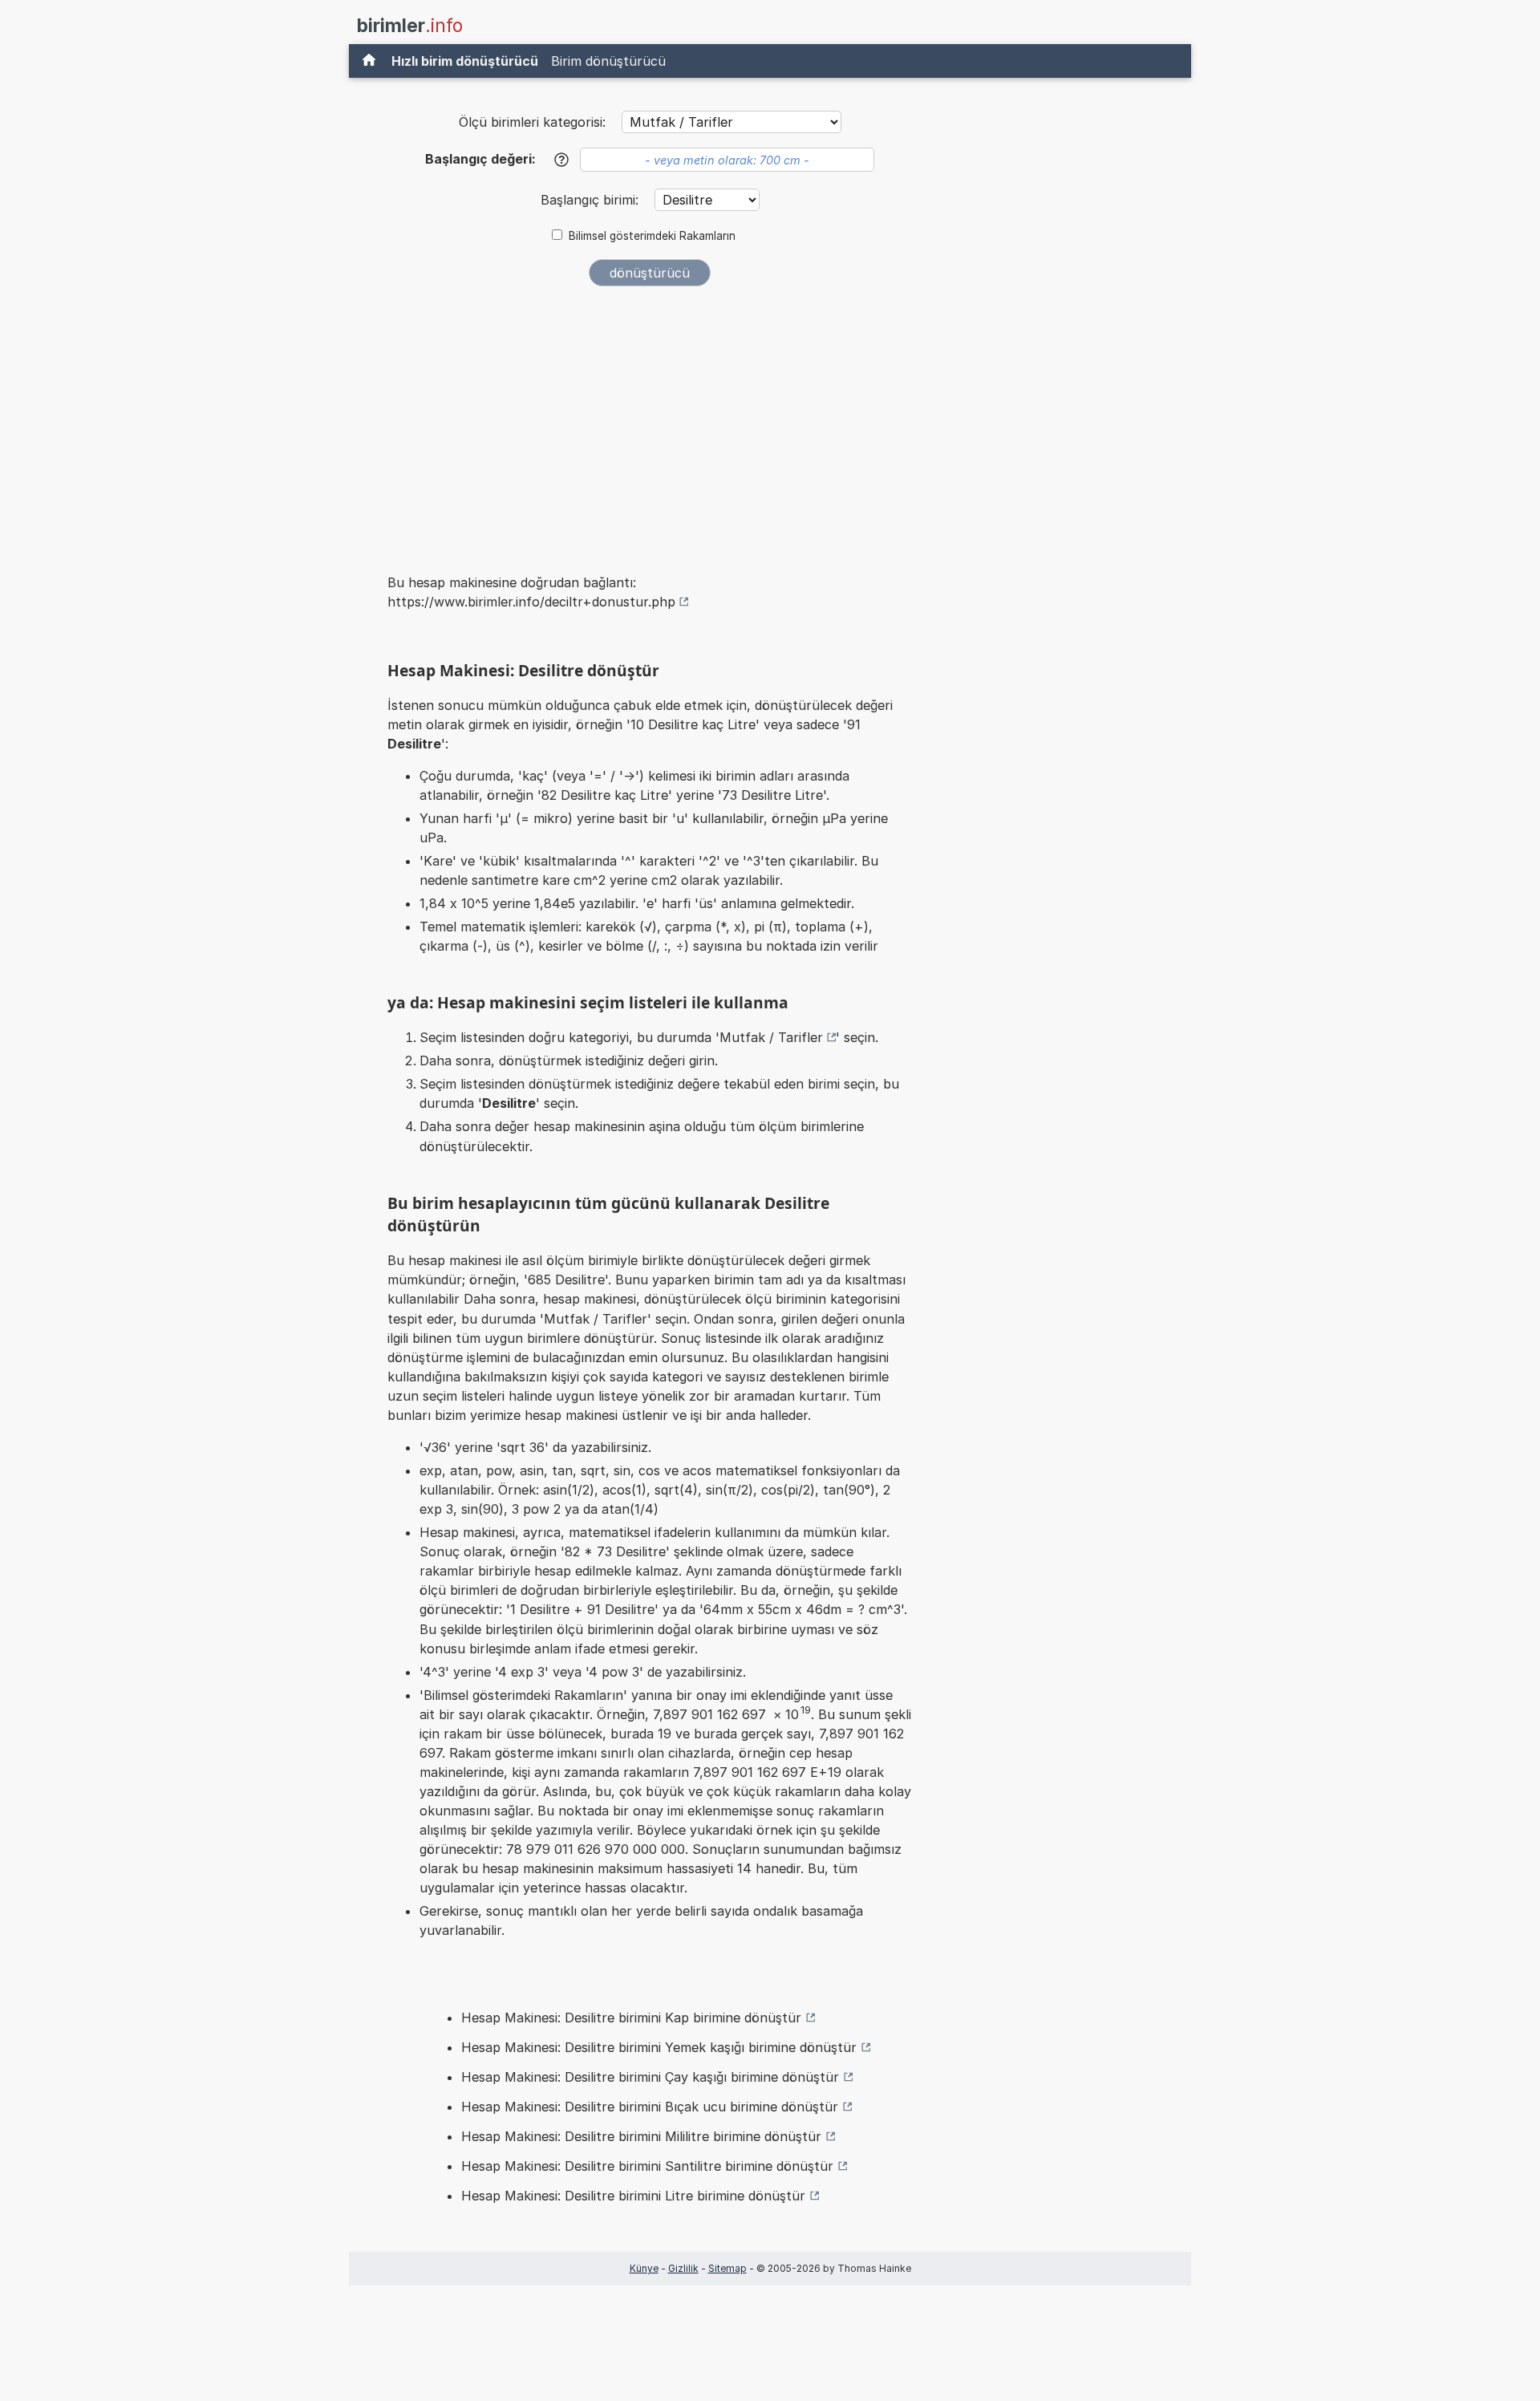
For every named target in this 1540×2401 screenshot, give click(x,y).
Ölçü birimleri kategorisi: (532, 122)
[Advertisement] (650, 419)
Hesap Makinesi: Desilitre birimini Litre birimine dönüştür (633, 2196)
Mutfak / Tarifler (771, 1037)
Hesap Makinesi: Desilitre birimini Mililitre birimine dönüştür (641, 2136)
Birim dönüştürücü (608, 61)
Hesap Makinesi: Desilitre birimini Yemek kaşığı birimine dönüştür (659, 2047)
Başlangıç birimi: (592, 200)
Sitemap (727, 2268)
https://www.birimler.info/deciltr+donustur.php (531, 602)
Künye (644, 2268)
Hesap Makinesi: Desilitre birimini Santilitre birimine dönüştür (647, 2166)
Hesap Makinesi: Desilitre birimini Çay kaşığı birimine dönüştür (650, 2077)
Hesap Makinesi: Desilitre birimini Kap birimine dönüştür (631, 2018)
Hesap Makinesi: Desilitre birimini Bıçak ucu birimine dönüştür (650, 2107)
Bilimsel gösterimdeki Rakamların (652, 236)
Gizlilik (683, 2268)
